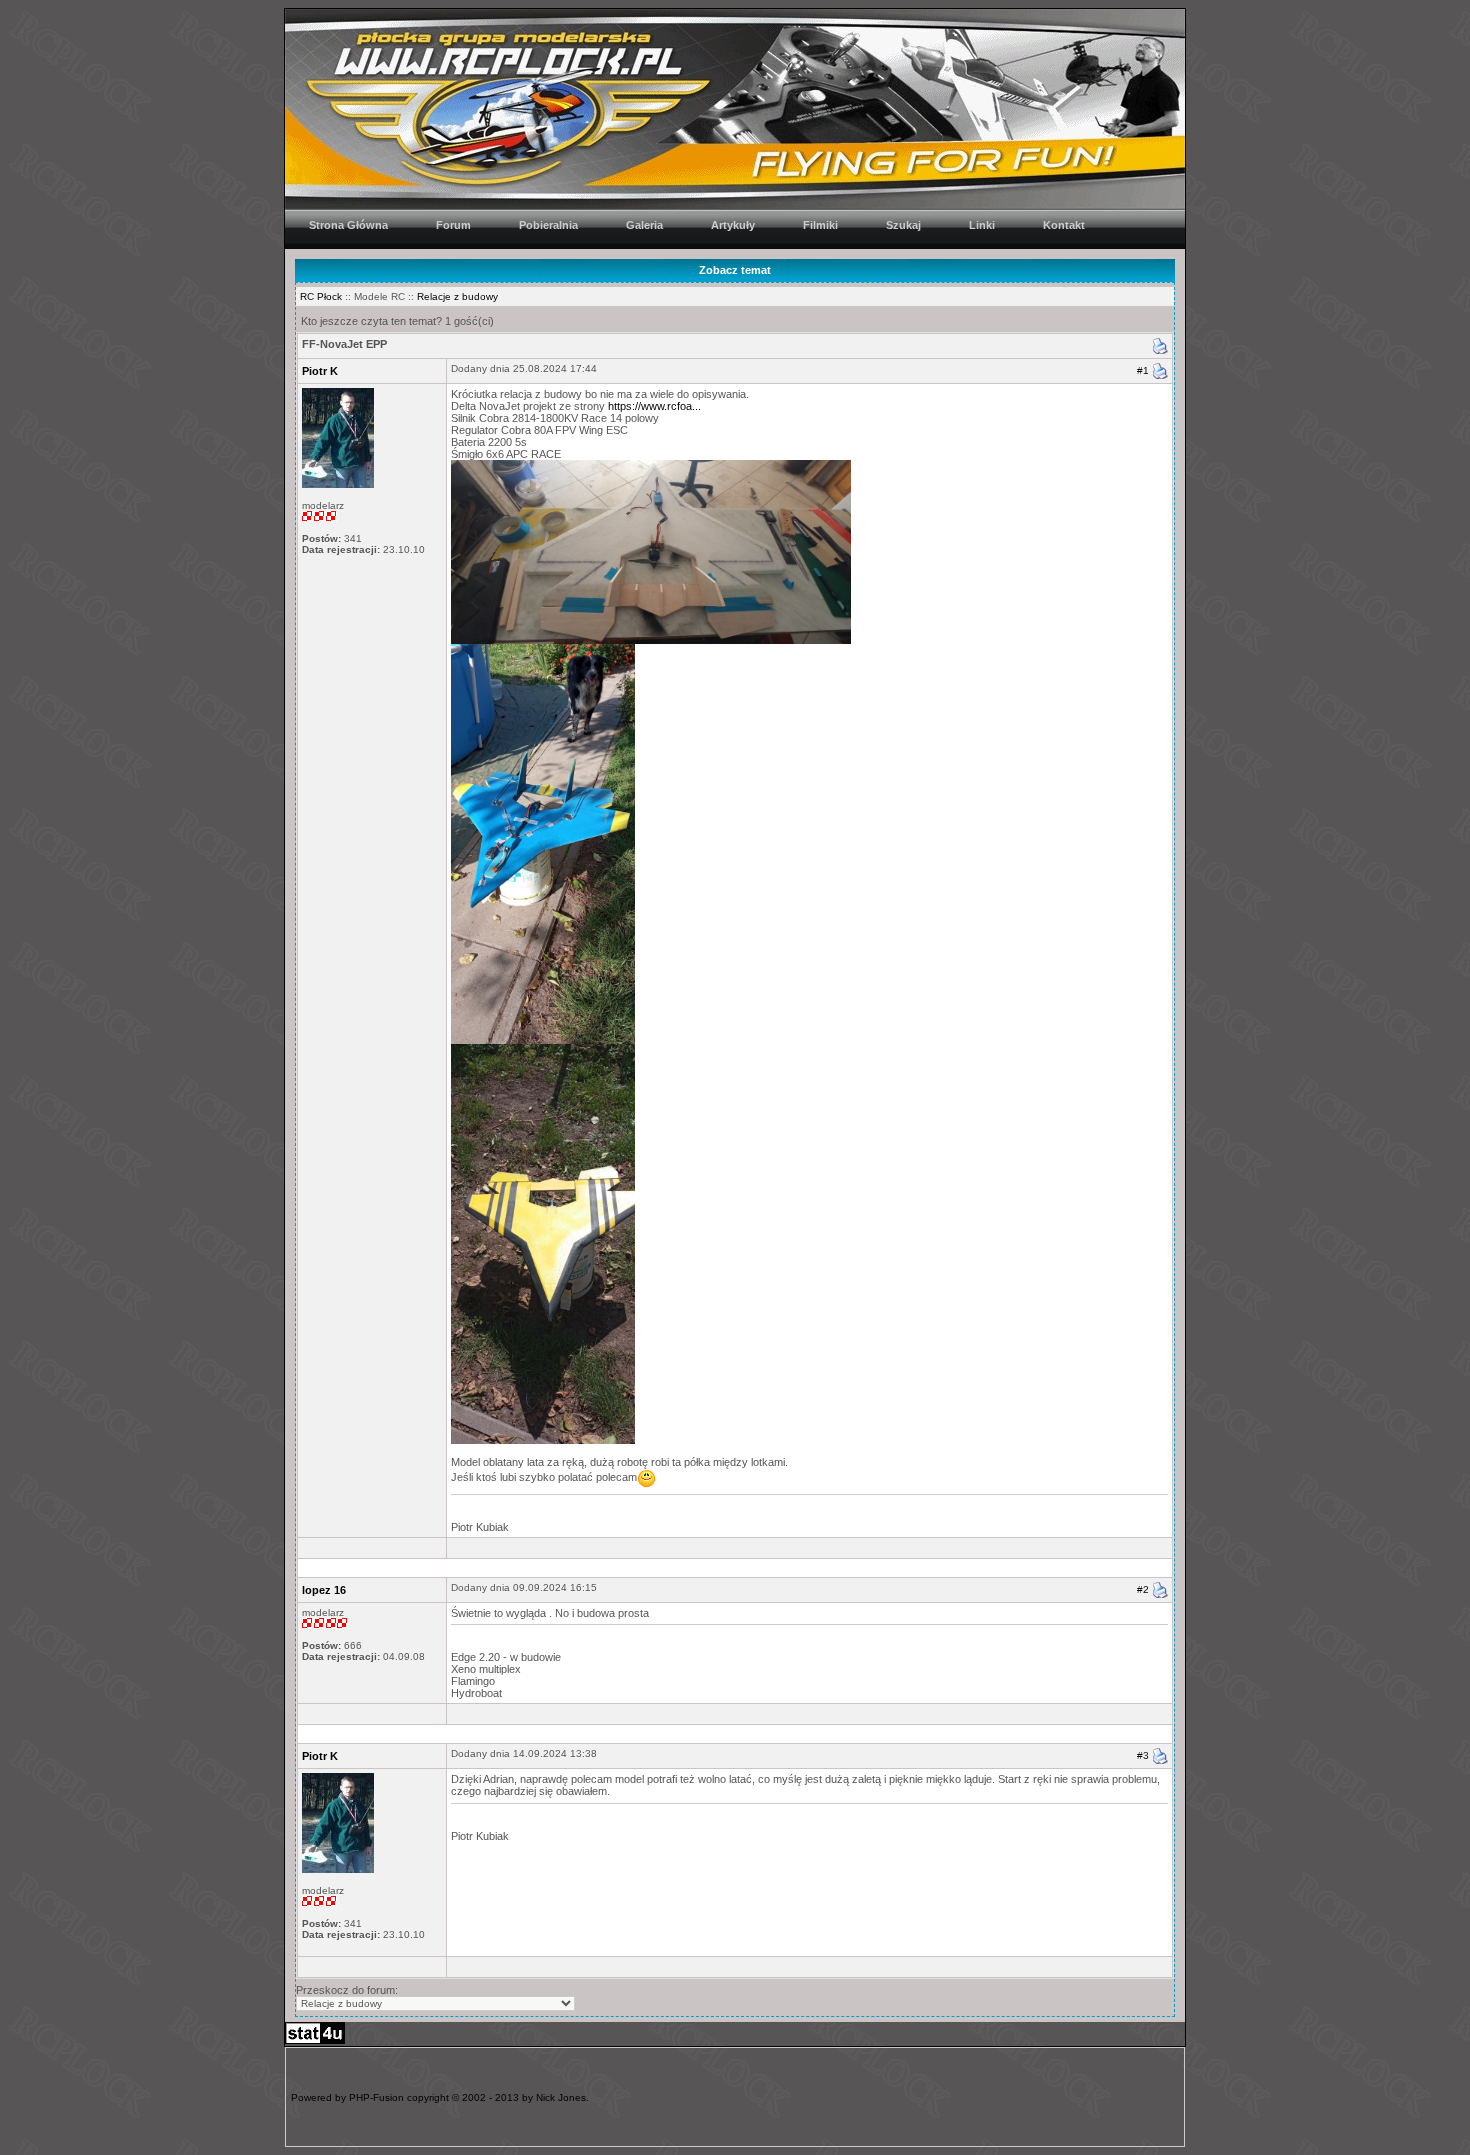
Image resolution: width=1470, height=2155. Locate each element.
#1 (1143, 370)
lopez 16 (324, 1590)
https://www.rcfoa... (654, 406)
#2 (1143, 1588)
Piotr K (320, 371)
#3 (1143, 1755)
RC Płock (321, 296)
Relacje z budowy (457, 296)
